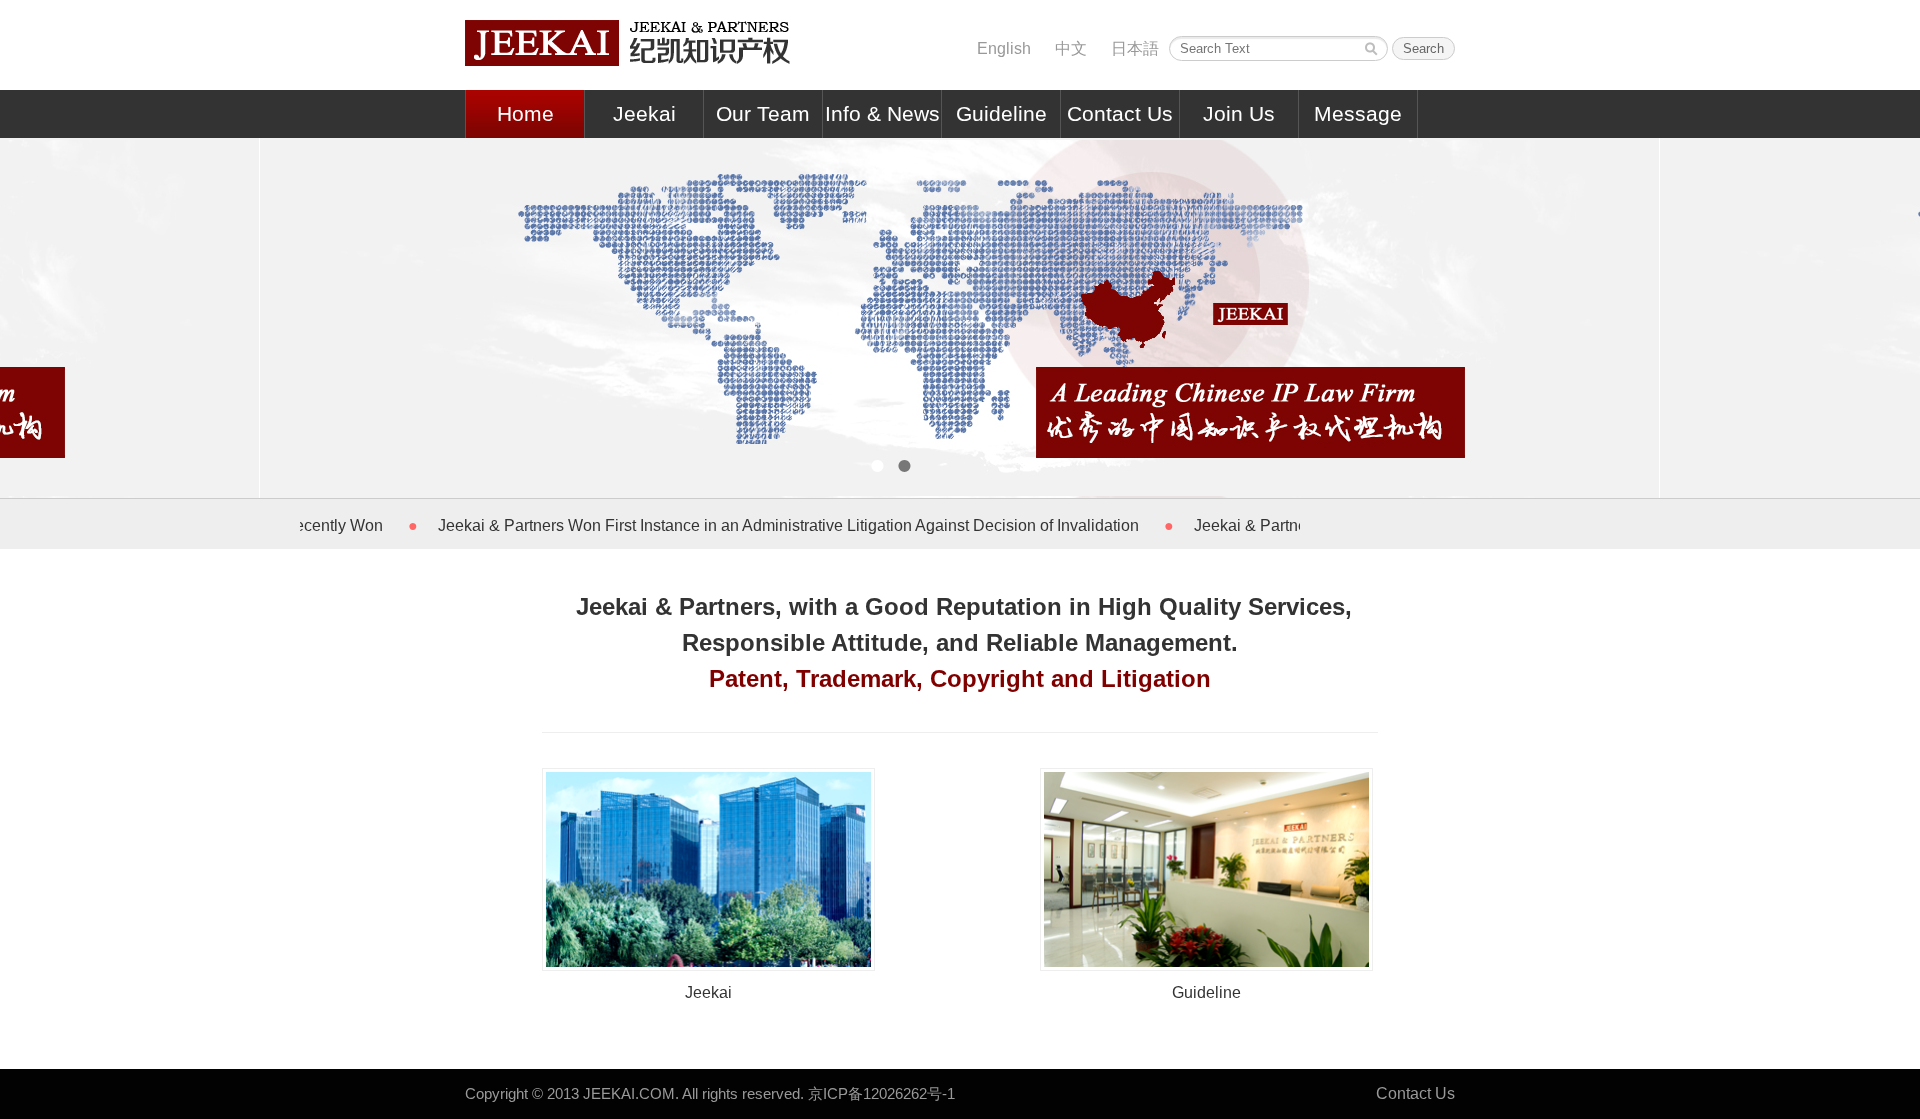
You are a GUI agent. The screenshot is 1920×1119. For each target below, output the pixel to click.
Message (1358, 113)
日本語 (1135, 48)
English (1004, 48)
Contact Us (1120, 113)
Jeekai (644, 113)
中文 (1071, 48)
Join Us (1239, 113)
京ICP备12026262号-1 (881, 1093)
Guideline (1001, 113)
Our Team (763, 113)
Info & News (882, 113)
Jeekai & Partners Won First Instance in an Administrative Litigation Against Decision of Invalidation (758, 525)
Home (525, 113)
